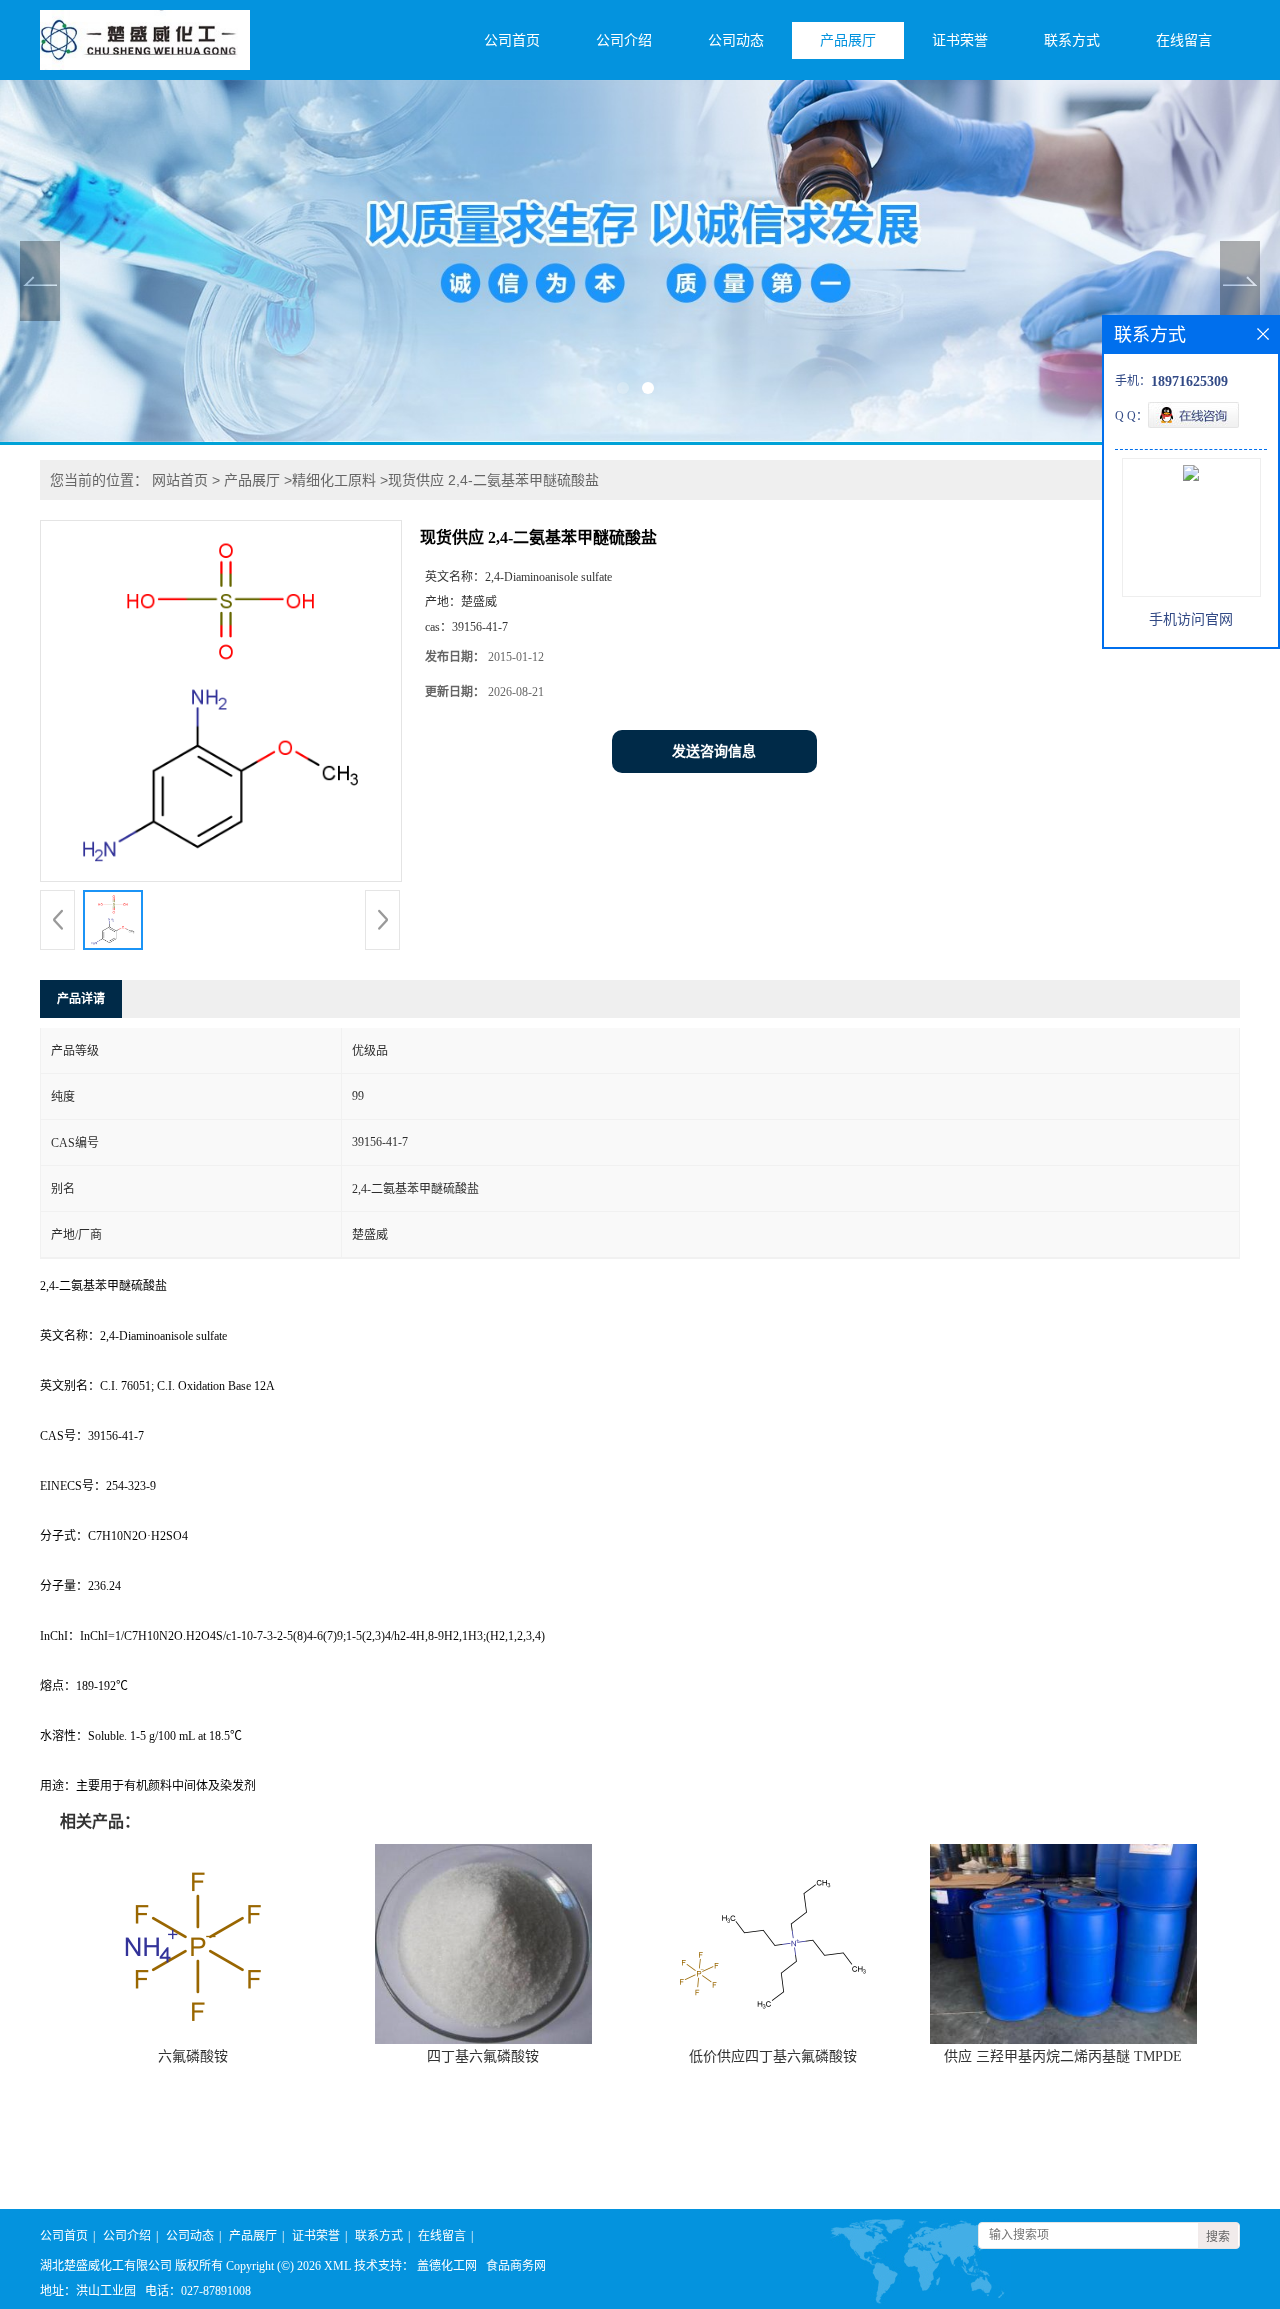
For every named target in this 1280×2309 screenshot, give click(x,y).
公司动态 (736, 40)
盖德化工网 (447, 2266)
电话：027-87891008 (198, 2291)
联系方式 (1072, 40)
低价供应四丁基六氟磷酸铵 (773, 2056)
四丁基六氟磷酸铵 (483, 2056)
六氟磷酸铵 (193, 2056)
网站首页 (180, 480)
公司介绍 (624, 40)
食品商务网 (516, 2266)
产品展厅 (848, 40)
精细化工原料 (334, 480)
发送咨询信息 (714, 751)
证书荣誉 (960, 40)
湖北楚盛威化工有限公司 (106, 2266)
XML (337, 2266)
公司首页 (512, 40)
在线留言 (1184, 40)
